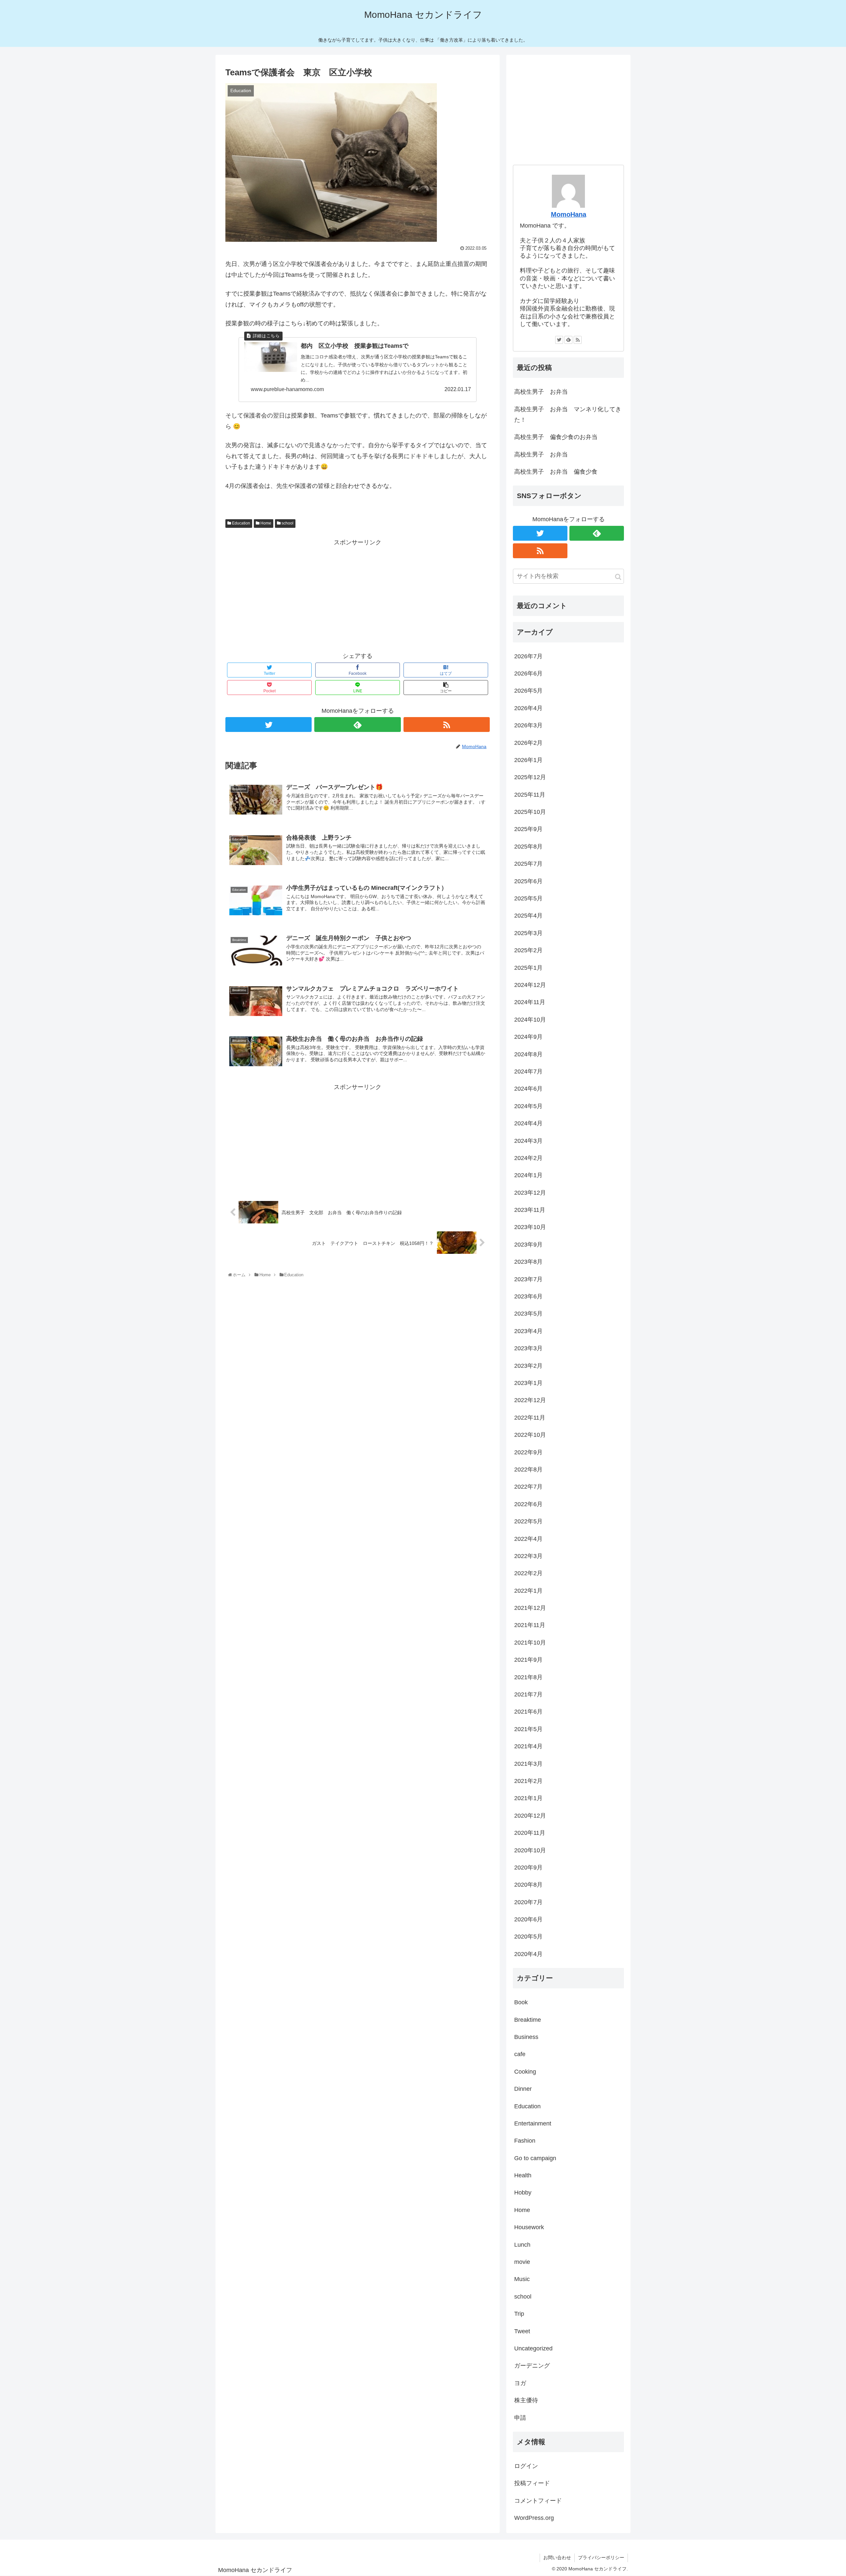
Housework (529, 2227)
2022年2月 (528, 1573)
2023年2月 (528, 1366)
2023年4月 (528, 1331)
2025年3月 (528, 933)
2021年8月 (528, 1677)
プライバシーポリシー (601, 2558)
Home (265, 523)
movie (522, 2262)
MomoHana (569, 214)
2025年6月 (528, 881)
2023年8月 (528, 1262)
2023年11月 (530, 1210)
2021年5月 (528, 1729)
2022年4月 (528, 1539)
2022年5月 (528, 1521)
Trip (519, 2314)
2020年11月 (530, 1833)
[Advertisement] (358, 594)
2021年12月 (530, 1608)
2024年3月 (528, 1141)
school (287, 523)
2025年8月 (528, 847)
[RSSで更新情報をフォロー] (447, 725)
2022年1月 (528, 1591)
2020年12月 (530, 1816)
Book (521, 2002)
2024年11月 (530, 1002)
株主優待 (526, 2400)
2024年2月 (528, 1158)
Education (241, 523)
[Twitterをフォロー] (269, 725)
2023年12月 (530, 1193)
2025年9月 (528, 829)
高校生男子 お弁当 (541, 392)
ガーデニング (532, 2366)
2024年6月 (528, 1089)
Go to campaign (535, 2158)
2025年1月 (528, 968)
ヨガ (520, 2383)
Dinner (523, 2089)
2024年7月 (528, 1071)
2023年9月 (528, 1245)
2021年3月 (528, 1764)
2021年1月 (528, 1798)
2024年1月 (528, 1175)
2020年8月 (528, 1885)
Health (523, 2175)
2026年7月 (528, 656)
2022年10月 (530, 1435)
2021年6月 (528, 1712)
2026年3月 (528, 725)
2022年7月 (528, 1487)
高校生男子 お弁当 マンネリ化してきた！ (568, 415)
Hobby (523, 2193)
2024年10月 (530, 1020)
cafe (520, 2054)
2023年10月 (530, 1227)
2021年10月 (530, 1643)
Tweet (522, 2331)
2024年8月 (528, 1054)
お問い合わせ (557, 2558)
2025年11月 (530, 795)
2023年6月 (528, 1296)
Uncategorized (533, 2348)
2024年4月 (528, 1123)
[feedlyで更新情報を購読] (357, 725)
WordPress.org (534, 2518)
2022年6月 (528, 1504)
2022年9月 (528, 1452)
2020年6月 (528, 1919)
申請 (520, 2418)
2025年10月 (530, 812)
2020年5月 (528, 1937)
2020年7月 (528, 1902)
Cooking (525, 2072)
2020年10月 (530, 1850)
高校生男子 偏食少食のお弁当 (556, 437)
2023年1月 (528, 1383)
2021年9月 (528, 1660)
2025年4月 (528, 916)
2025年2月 (528, 950)
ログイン (526, 2466)
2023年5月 (528, 1314)
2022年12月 (530, 1400)
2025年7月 (528, 864)
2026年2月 (528, 743)
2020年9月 (528, 1868)
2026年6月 (528, 673)
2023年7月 (528, 1279)
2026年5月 (528, 691)
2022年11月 (530, 1418)
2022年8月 (528, 1469)
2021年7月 (528, 1694)
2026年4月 (528, 708)
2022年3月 (528, 1556)
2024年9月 (528, 1037)
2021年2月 (528, 1781)
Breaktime (528, 2020)
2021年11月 (530, 1625)
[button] (618, 577)
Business (526, 2037)
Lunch (522, 2245)
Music (522, 2279)
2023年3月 (528, 1348)
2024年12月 (530, 985)
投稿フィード (532, 2483)
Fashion (525, 2141)
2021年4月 (528, 1746)
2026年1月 (528, 760)
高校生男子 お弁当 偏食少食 (556, 472)
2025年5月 (528, 898)
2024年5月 (528, 1106)
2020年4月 (528, 1954)
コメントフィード (538, 2501)
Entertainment (533, 2123)
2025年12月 (530, 777)
